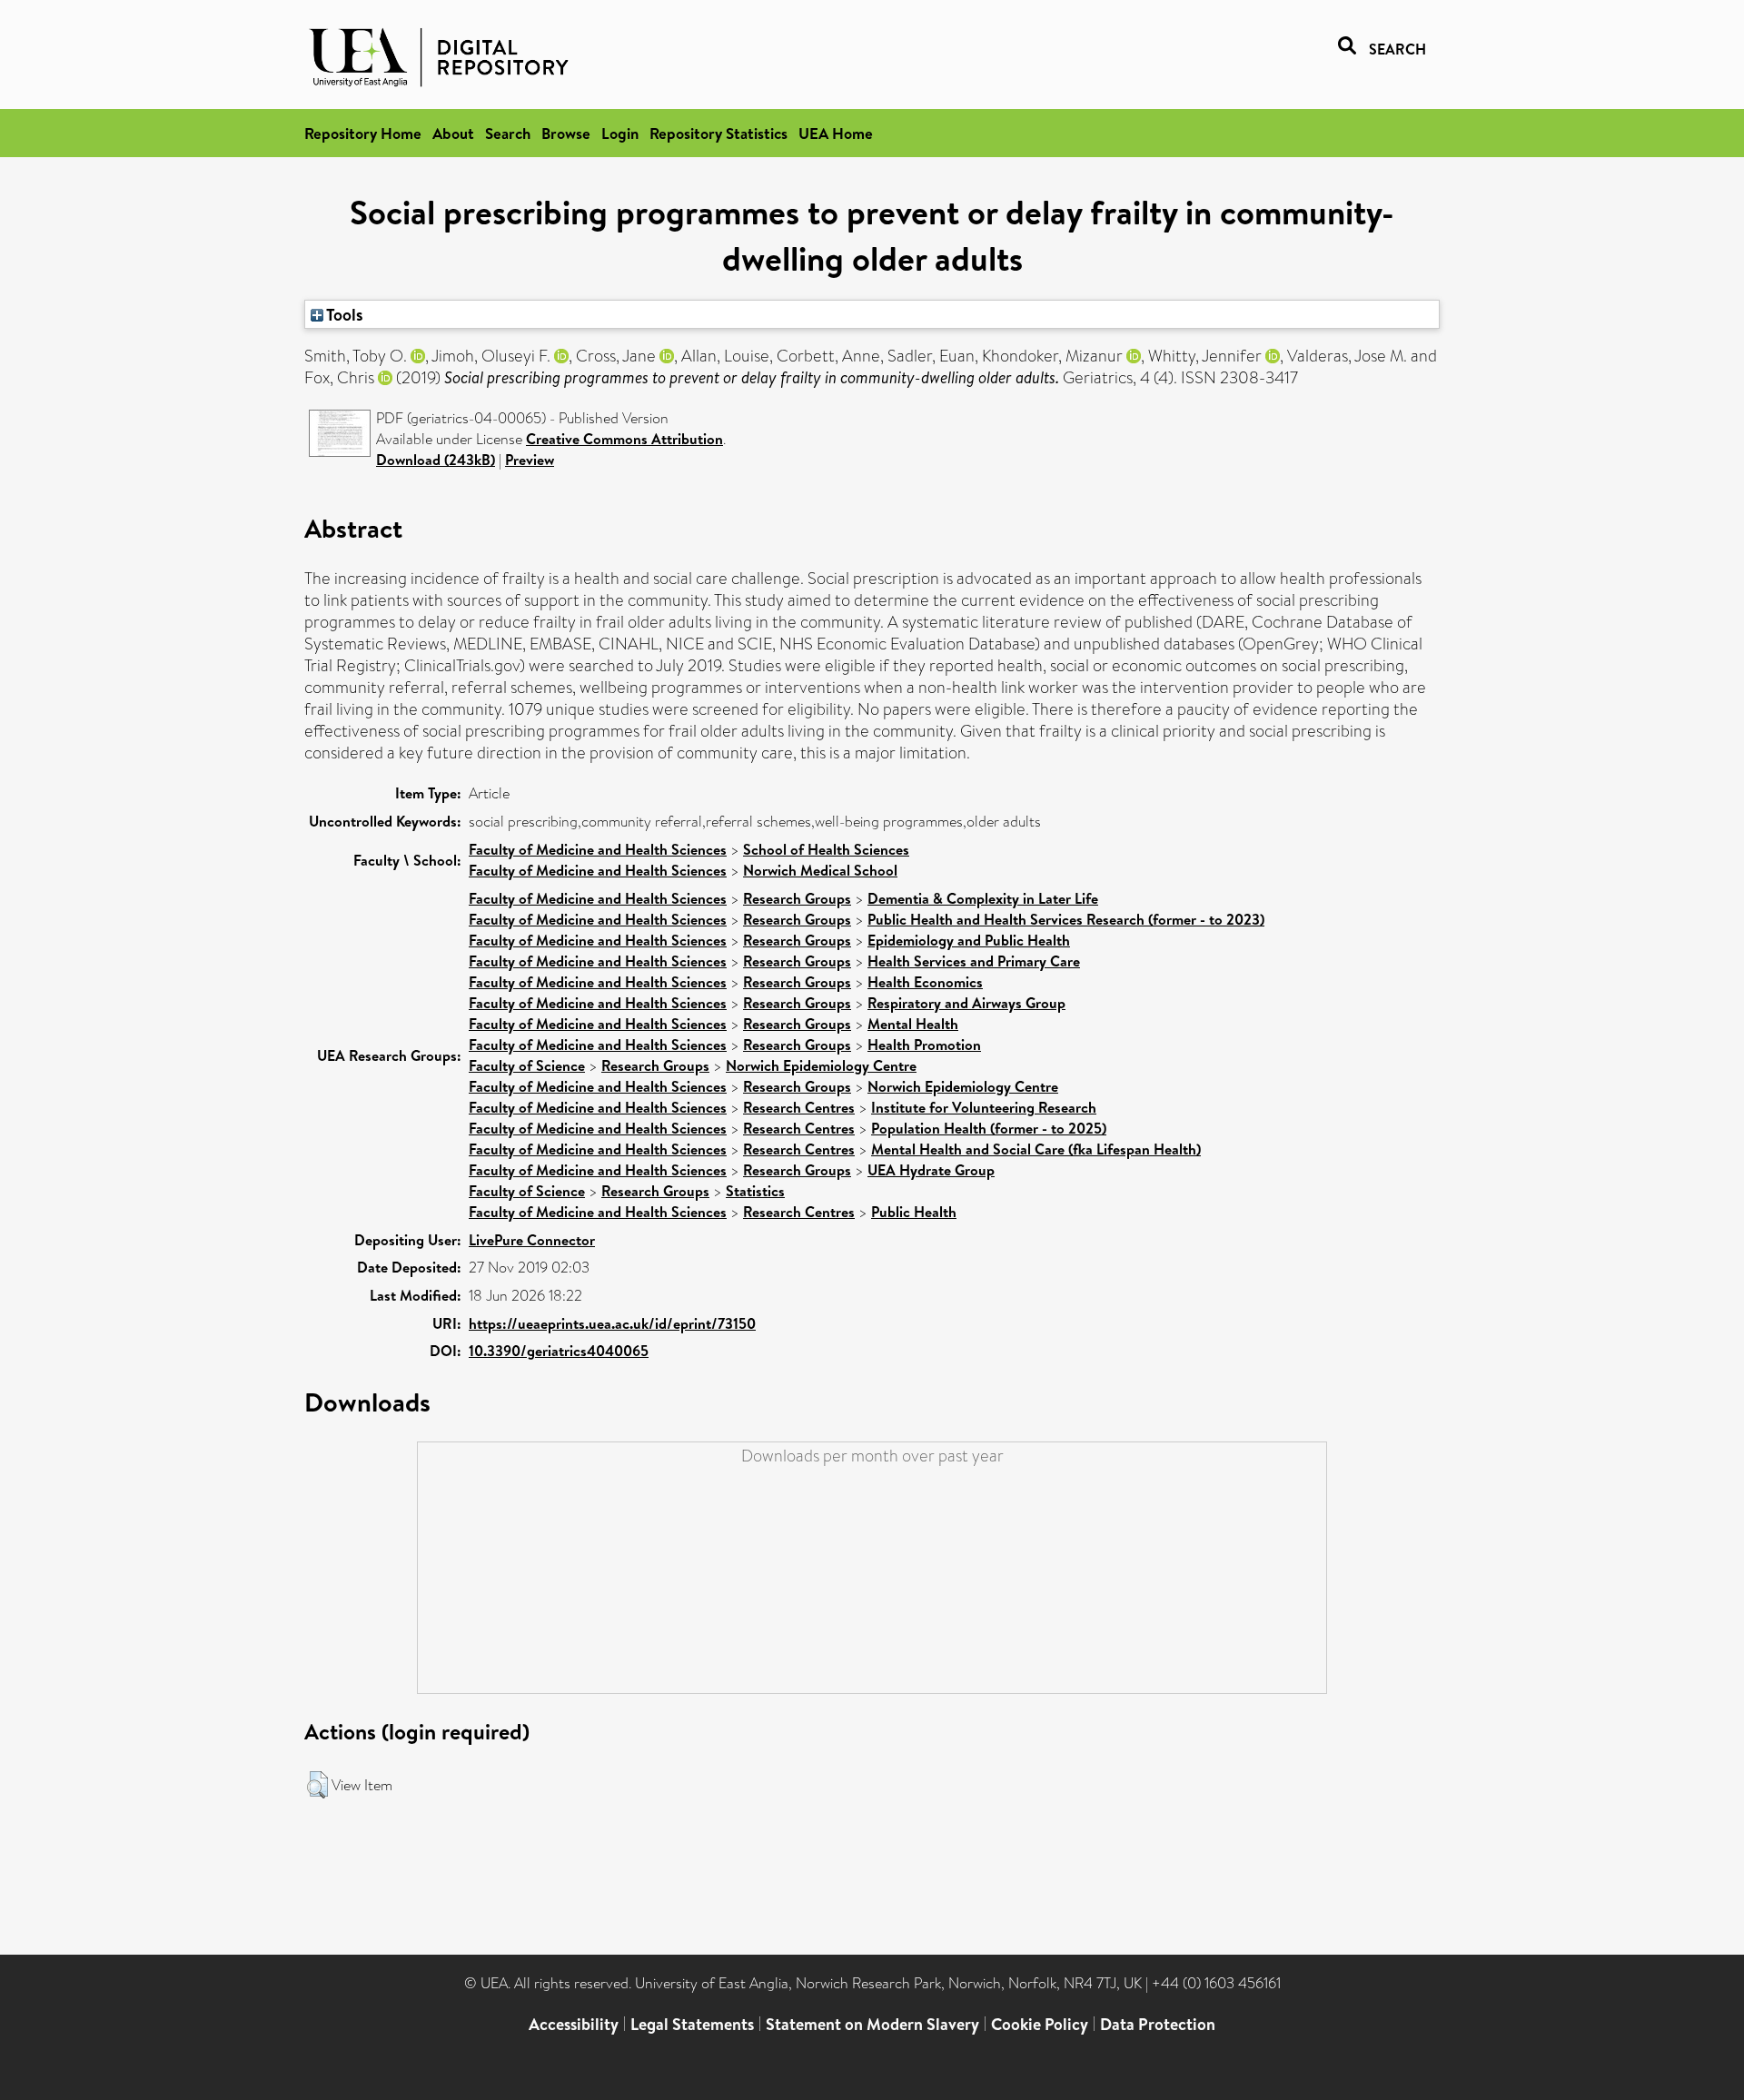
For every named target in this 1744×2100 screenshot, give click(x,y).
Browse (566, 133)
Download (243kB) (436, 460)
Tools (343, 314)
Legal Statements (692, 2024)
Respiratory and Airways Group (966, 1003)
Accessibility (574, 2024)
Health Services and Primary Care (974, 961)
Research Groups (797, 898)
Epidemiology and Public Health (969, 940)
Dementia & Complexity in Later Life (983, 898)
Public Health (914, 1212)
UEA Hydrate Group (931, 1170)
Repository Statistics (718, 133)
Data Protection (1158, 2024)
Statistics (755, 1191)
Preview (530, 460)
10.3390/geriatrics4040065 (559, 1351)
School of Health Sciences (826, 849)
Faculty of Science (527, 1065)
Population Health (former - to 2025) (989, 1128)
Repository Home (363, 133)
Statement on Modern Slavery (872, 2024)
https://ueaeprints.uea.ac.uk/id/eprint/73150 (612, 1323)
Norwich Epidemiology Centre (821, 1065)
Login (620, 133)
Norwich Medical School (820, 870)
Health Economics (925, 982)
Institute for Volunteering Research (984, 1107)
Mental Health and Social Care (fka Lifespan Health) (1036, 1149)
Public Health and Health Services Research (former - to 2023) (1066, 919)
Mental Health (913, 1024)
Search (508, 133)
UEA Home (836, 133)
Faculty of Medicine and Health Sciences (598, 849)
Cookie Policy (1040, 2024)
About (453, 133)
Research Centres (799, 1107)
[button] (317, 1785)
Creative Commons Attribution (624, 439)
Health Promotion (924, 1045)
